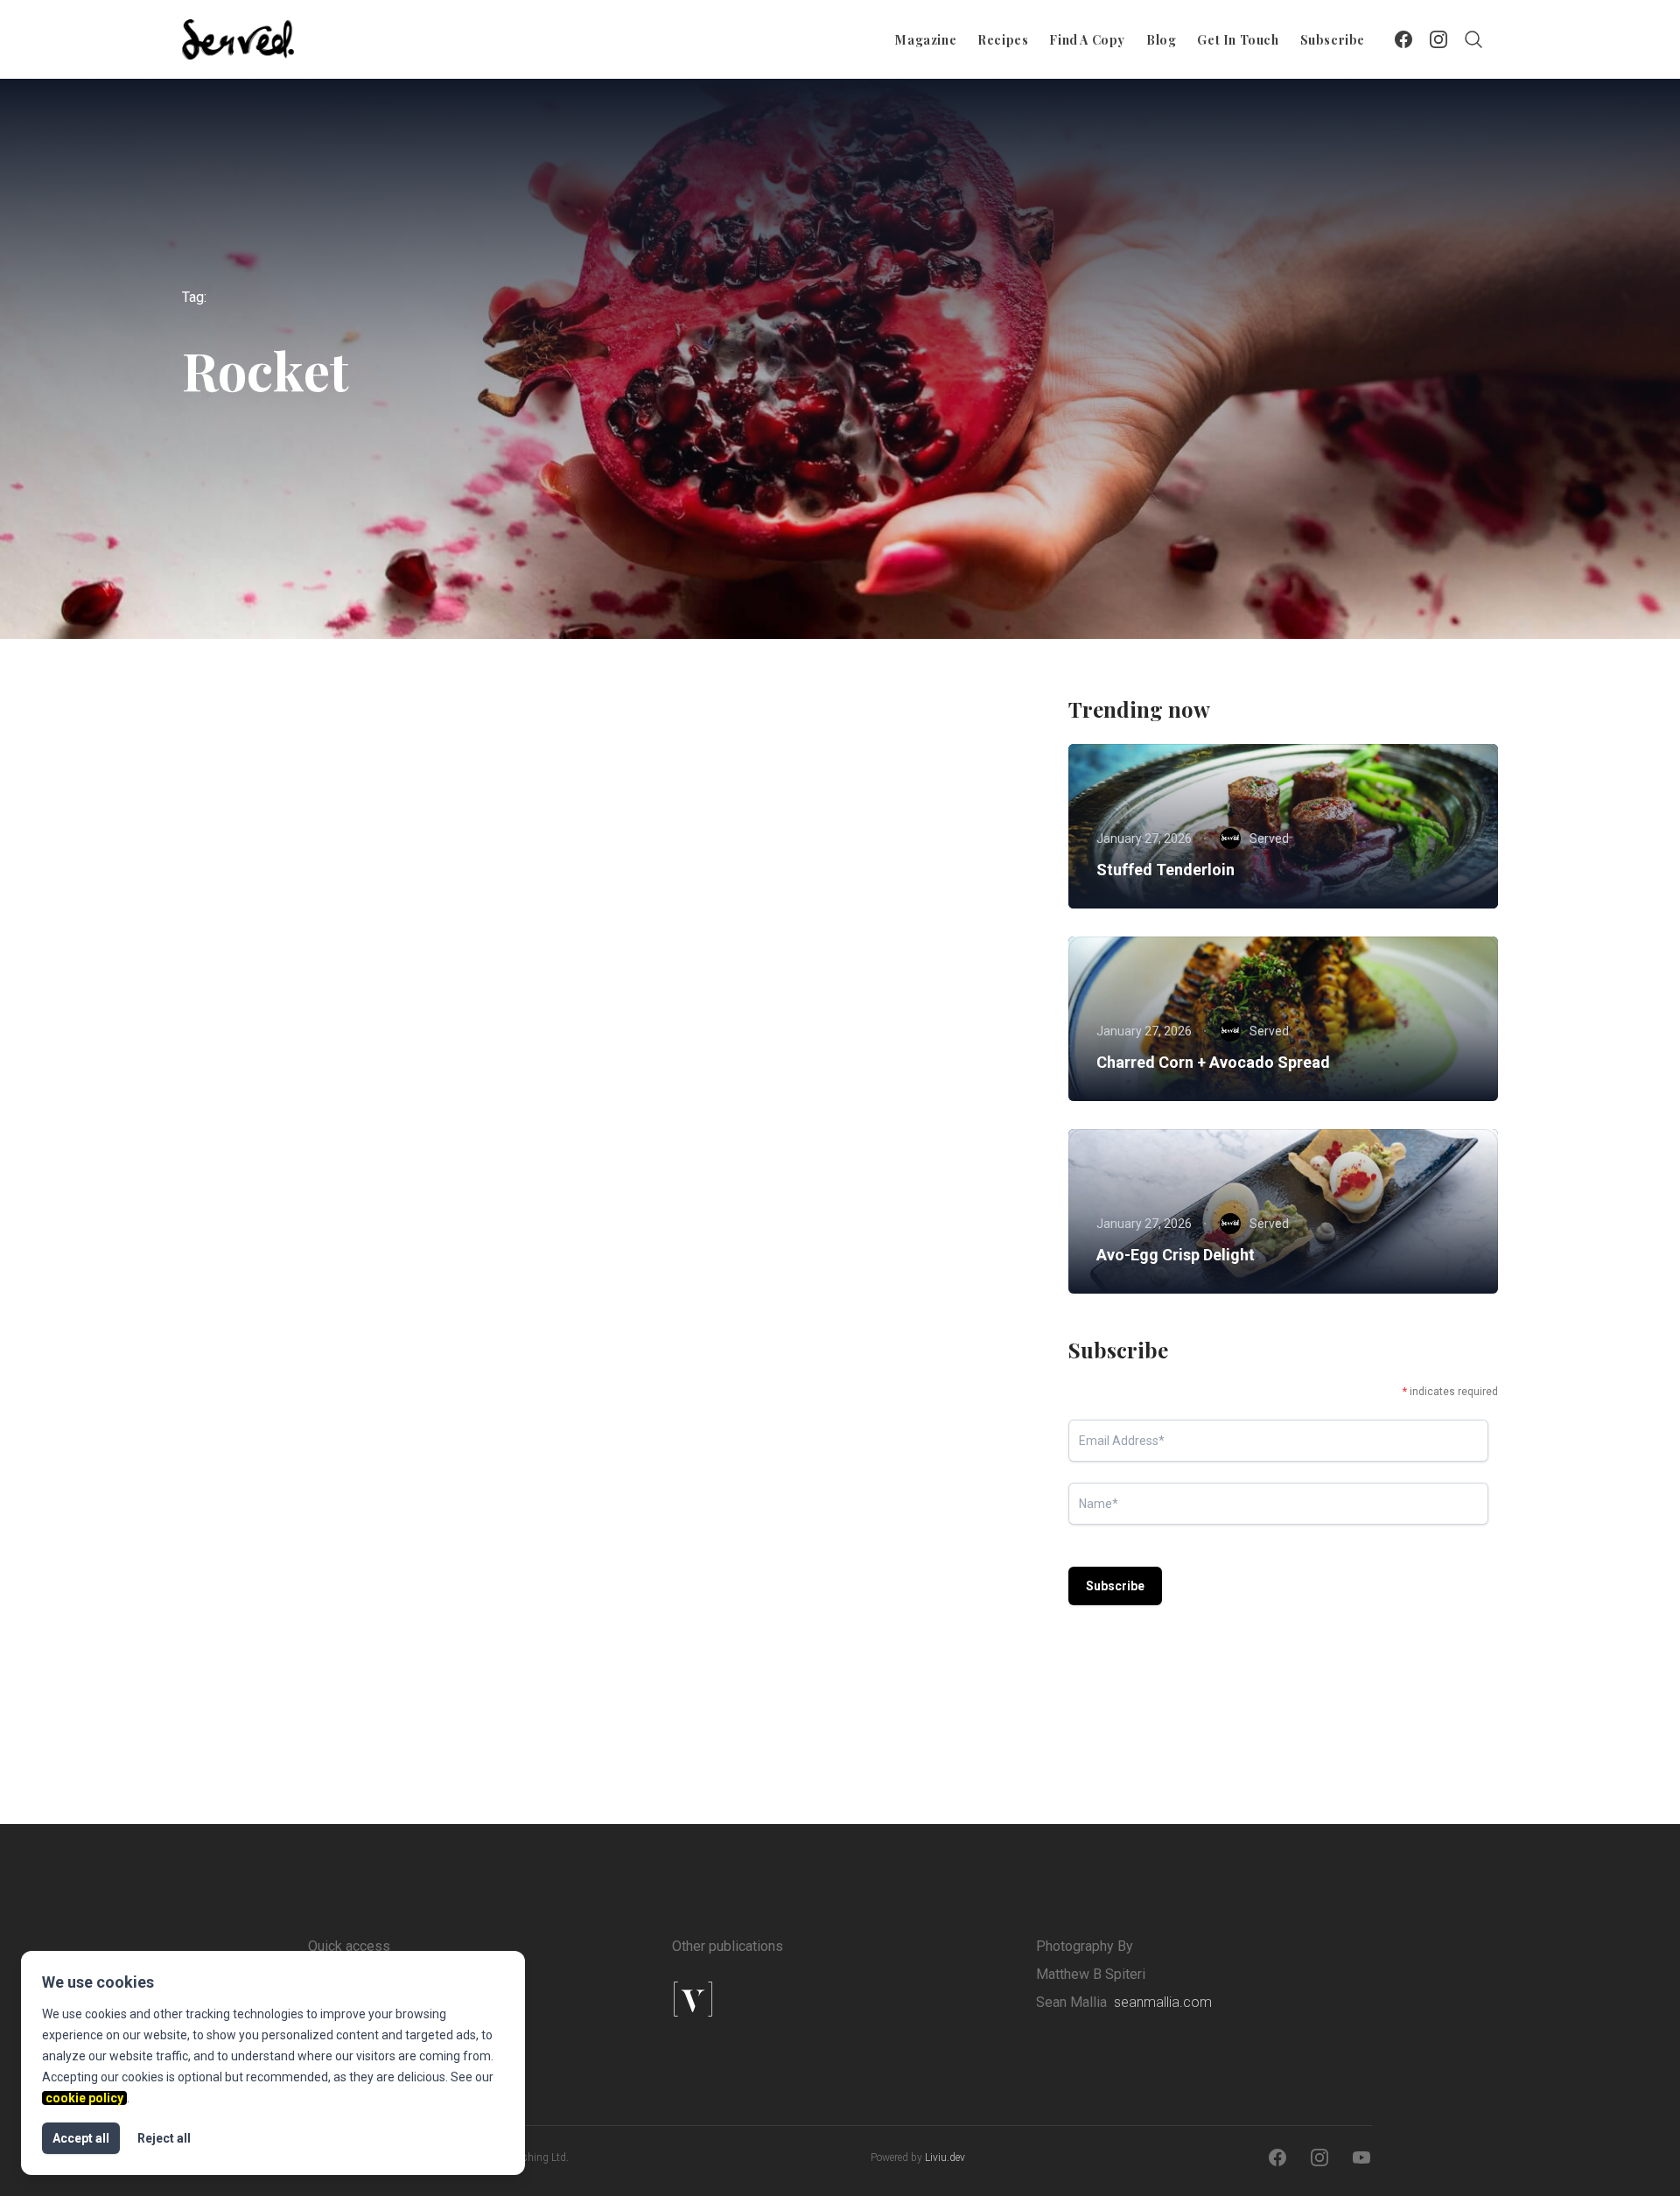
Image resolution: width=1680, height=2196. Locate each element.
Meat (901, 1022)
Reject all (164, 2138)
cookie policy (84, 2098)
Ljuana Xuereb (737, 1701)
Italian (839, 1022)
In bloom (250, 1056)
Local (504, 1022)
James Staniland (315, 1168)
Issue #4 (435, 1022)
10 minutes (685, 1022)
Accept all (81, 2138)
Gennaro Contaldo (749, 1168)
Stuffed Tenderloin (1165, 870)
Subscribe (1333, 40)
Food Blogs (352, 1022)
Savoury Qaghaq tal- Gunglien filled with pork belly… (387, 1600)
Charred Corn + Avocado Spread (1213, 1062)
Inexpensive (945, 1556)
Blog (1161, 40)
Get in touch (1238, 40)
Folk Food (388, 1556)
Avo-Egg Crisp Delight (1176, 1255)
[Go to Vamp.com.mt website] (749, 1999)
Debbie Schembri (315, 1722)
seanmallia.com (1163, 2002)
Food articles (259, 1022)
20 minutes (685, 1556)
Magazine (926, 40)
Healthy (766, 1556)
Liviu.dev (945, 2157)
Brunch (314, 1556)
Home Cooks (477, 1556)
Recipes (1003, 40)
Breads (245, 1556)
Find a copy (1087, 40)
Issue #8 (768, 1022)
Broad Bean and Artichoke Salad (765, 1056)
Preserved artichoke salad (743, 1589)
